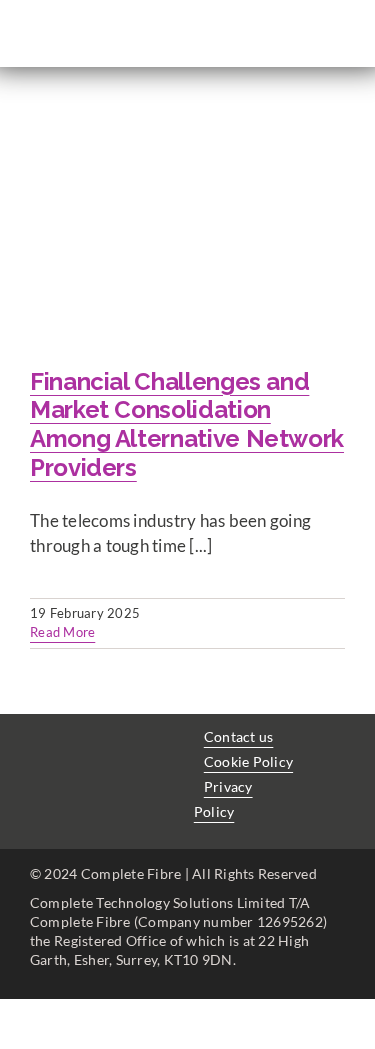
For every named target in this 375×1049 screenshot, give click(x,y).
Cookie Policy (248, 761)
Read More (62, 632)
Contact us (239, 736)
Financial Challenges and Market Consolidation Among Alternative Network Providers (187, 424)
